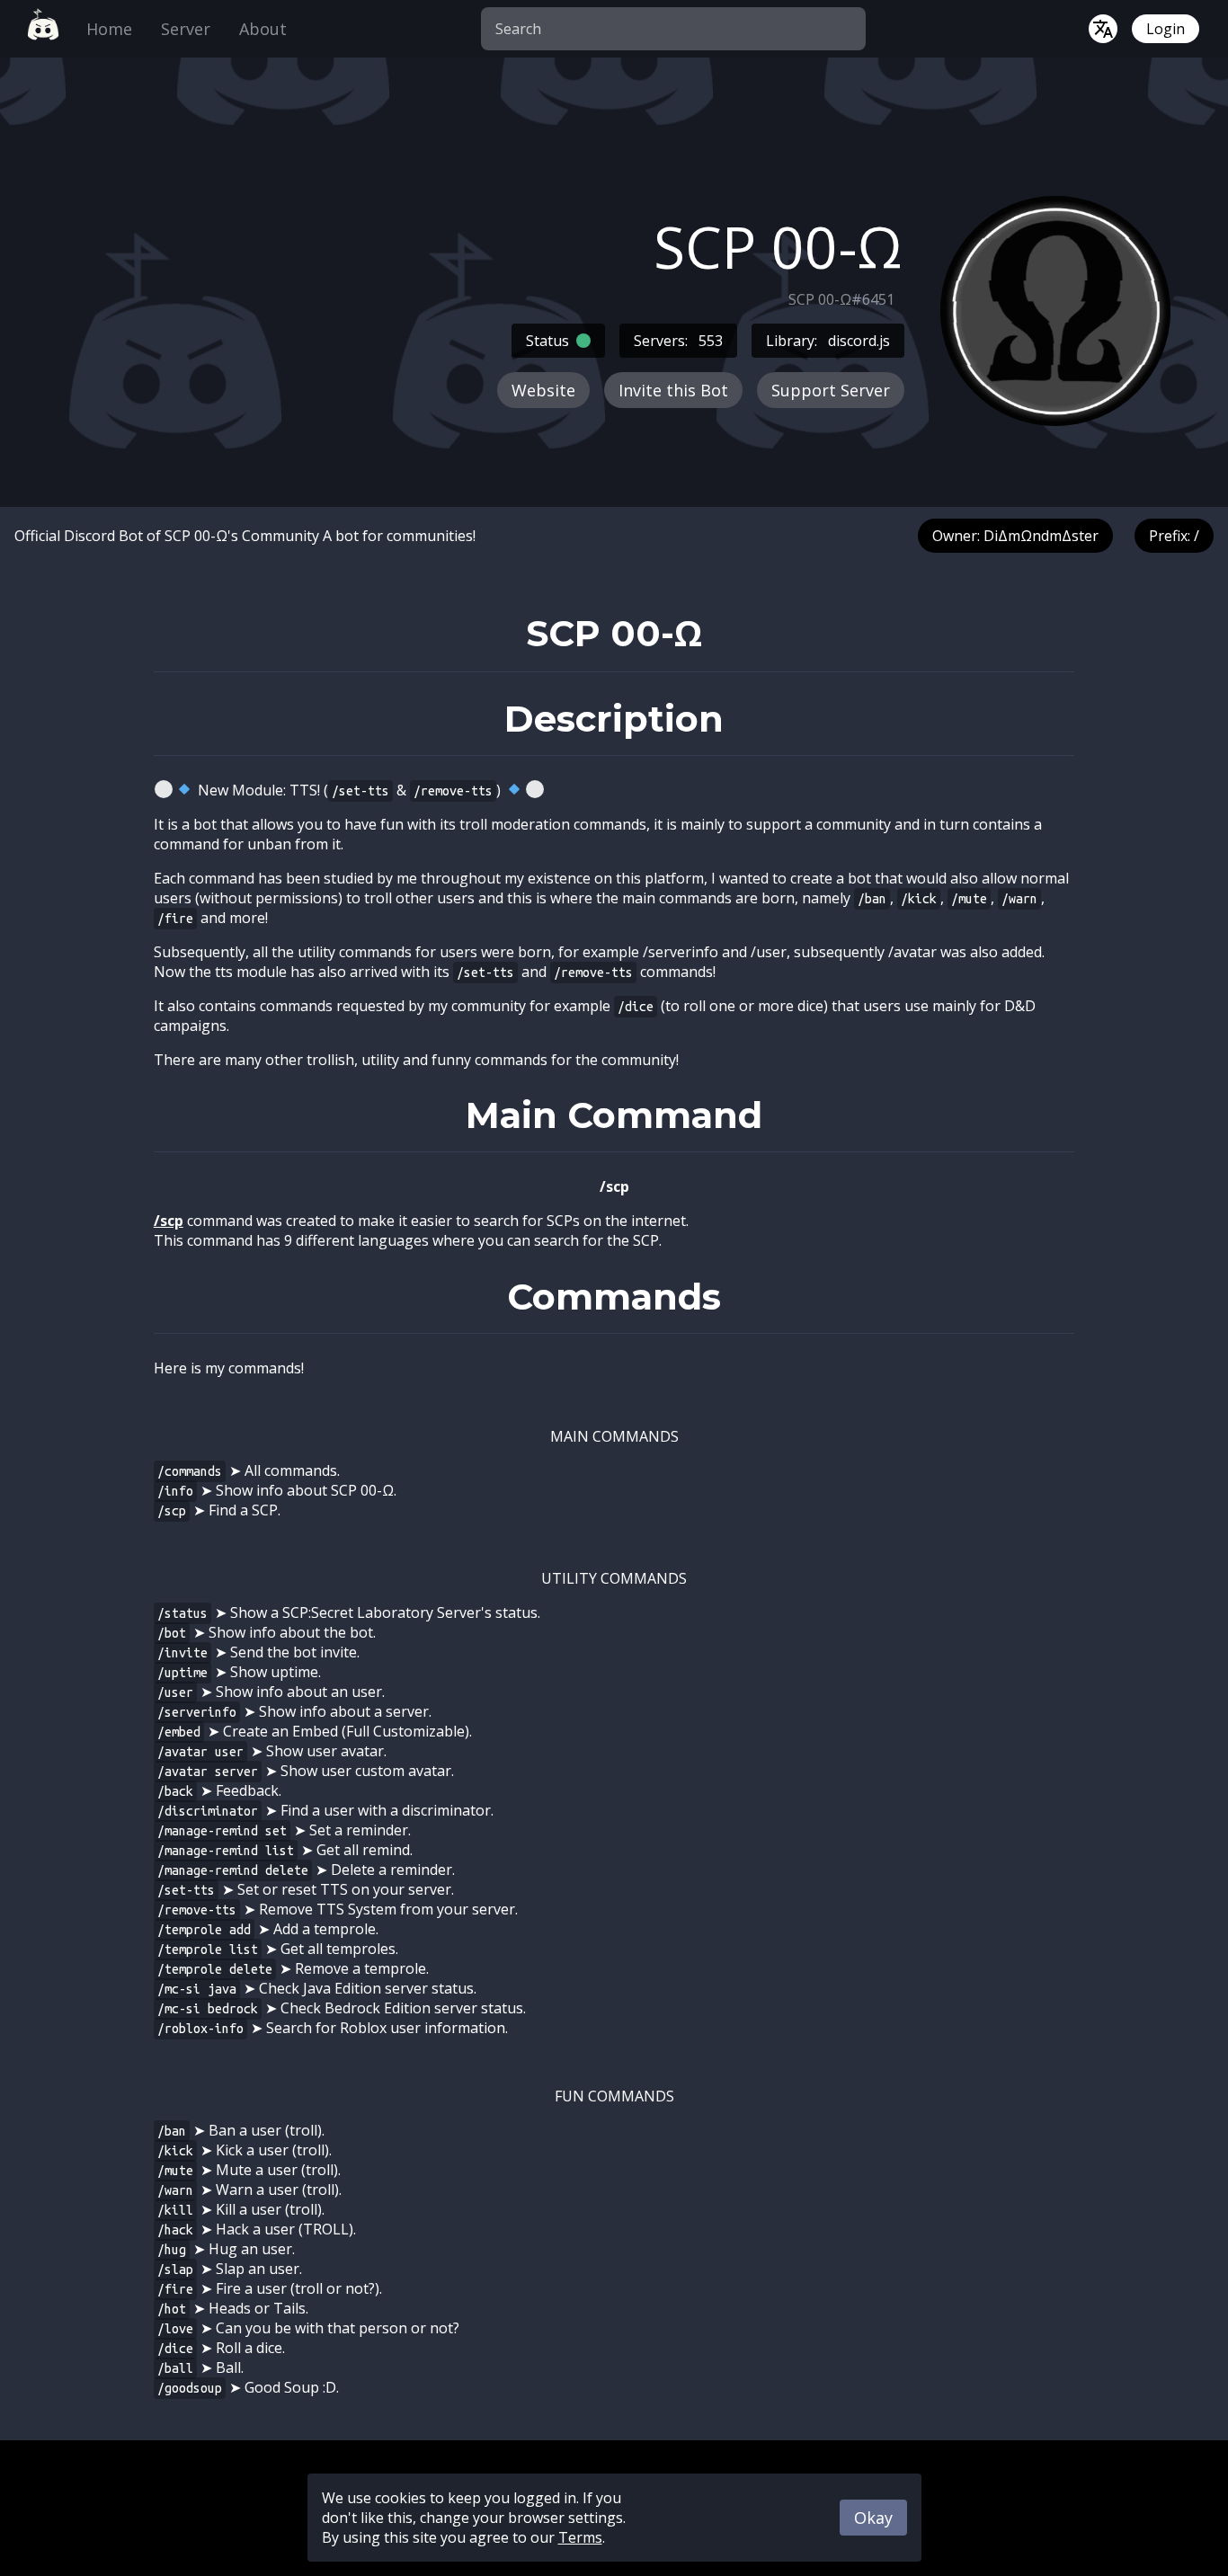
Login (1166, 29)
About (263, 29)
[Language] (1103, 29)
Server (186, 29)
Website (543, 390)
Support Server (831, 390)
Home (109, 29)
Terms (580, 2537)
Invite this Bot (673, 390)
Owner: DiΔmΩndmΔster (1015, 536)
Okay (873, 2518)
